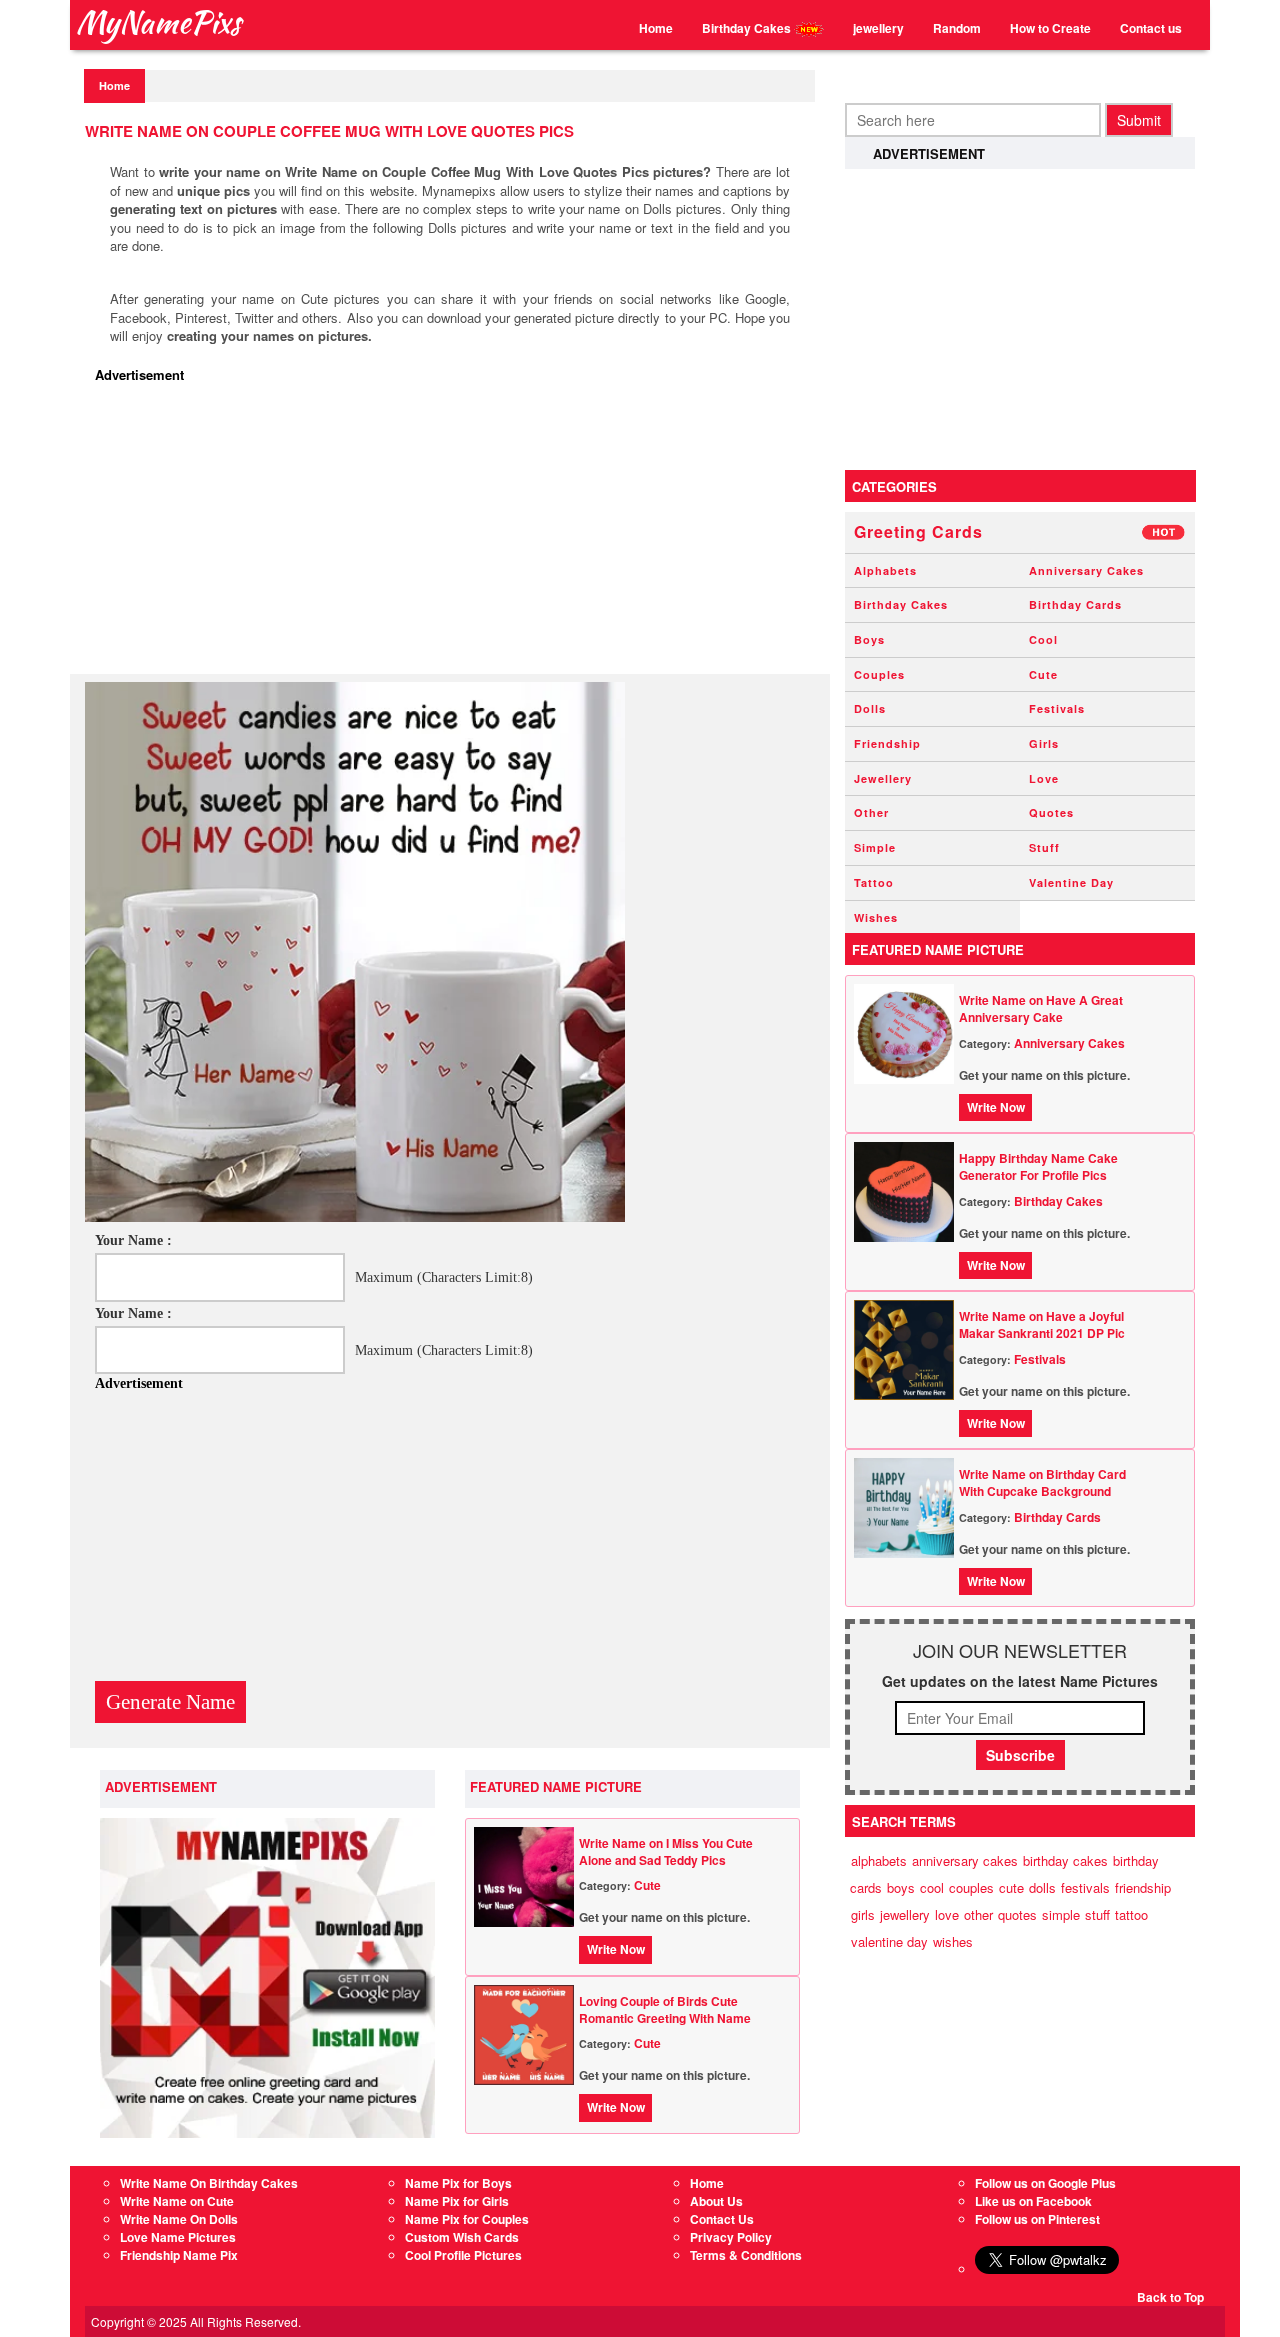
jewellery (878, 28)
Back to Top (1170, 2297)
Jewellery (883, 778)
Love (1044, 778)
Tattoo (874, 882)
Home (656, 28)
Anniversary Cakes (1086, 570)
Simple (875, 847)
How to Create (1050, 28)
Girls (1044, 743)
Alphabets (885, 570)
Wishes (876, 917)
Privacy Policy (731, 2237)
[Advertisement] (455, 534)
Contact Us (722, 2219)
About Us (716, 2201)
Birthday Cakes (748, 28)
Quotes (1051, 812)
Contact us (1151, 28)
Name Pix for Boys (458, 2183)
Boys (869, 639)
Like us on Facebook (1033, 2201)
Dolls (870, 708)
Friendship (887, 743)
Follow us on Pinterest (1037, 2219)
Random (957, 28)
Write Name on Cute (177, 2201)
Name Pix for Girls (457, 2201)
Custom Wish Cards (462, 2237)
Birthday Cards (1075, 604)
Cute (647, 1885)
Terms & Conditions (746, 2255)
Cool (1043, 639)
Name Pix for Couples (467, 2219)
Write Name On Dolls (179, 2219)
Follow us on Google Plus (1045, 2183)
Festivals (1057, 708)
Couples (879, 674)
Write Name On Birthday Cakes (209, 2183)
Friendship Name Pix (179, 2255)
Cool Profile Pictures (463, 2255)
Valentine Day (1071, 882)
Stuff (1044, 847)
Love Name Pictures (178, 2237)
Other (871, 812)
